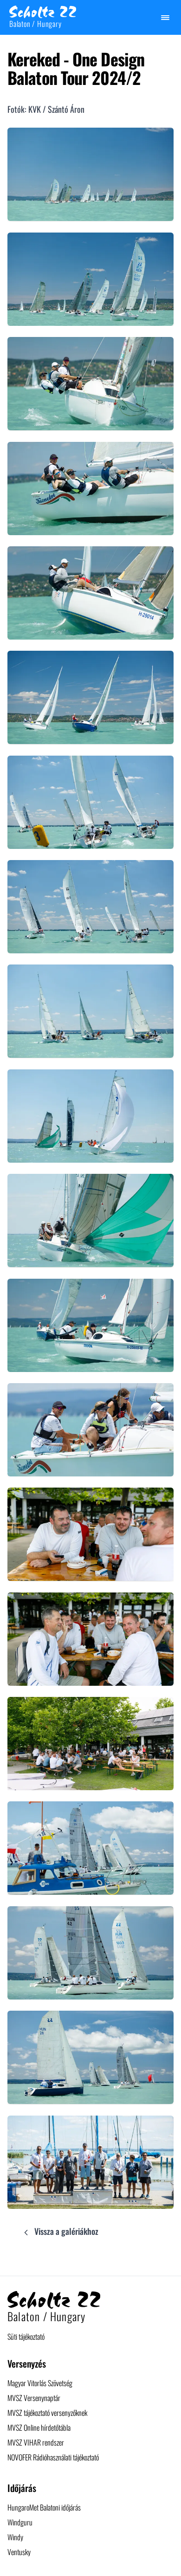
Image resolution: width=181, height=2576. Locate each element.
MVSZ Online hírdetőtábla (39, 2427)
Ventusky (19, 2552)
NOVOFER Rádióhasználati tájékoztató (53, 2457)
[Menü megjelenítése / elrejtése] (165, 18)
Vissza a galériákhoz (65, 2231)
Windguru (20, 2522)
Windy (15, 2537)
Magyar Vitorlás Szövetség (40, 2383)
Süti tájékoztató (26, 2337)
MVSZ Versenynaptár (34, 2398)
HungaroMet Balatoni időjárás (44, 2507)
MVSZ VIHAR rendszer (36, 2442)
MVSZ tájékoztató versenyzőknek (47, 2413)
